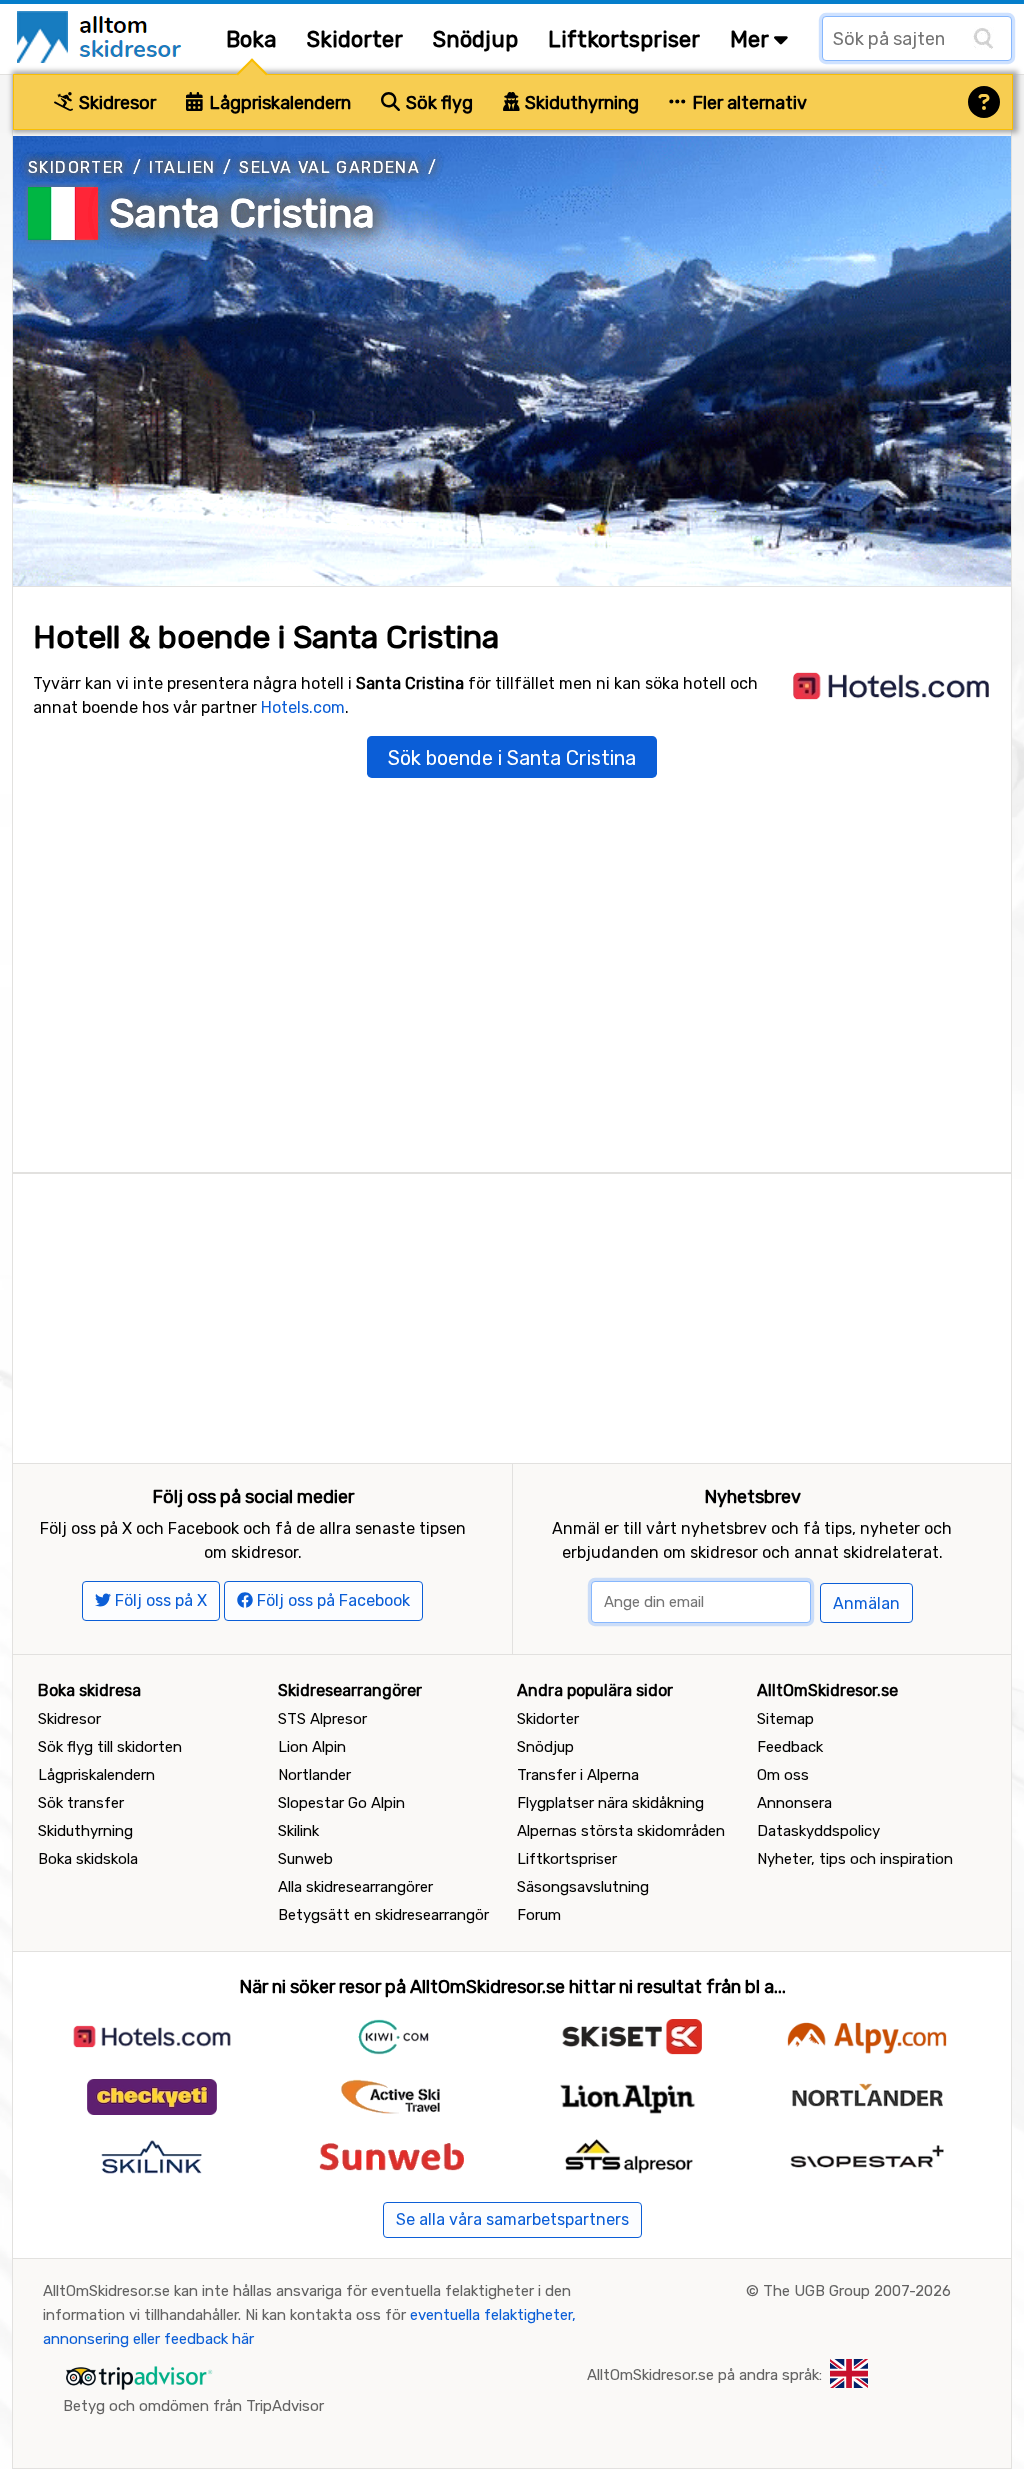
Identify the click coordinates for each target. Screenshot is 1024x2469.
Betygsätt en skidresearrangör (383, 1915)
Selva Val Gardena (329, 167)
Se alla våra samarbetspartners (512, 2219)
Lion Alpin (312, 1747)
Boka (251, 39)
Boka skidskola (88, 1859)
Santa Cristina (242, 213)
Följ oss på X (159, 1600)
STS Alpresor (322, 1719)
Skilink (298, 1831)
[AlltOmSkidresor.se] (101, 35)
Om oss (783, 1775)
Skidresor (115, 103)
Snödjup (475, 39)
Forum (539, 1915)
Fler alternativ (747, 103)
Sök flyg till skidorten (110, 1747)
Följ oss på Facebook (331, 1600)
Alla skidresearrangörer (355, 1887)
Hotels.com (303, 707)
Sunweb (305, 1859)
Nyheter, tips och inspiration (855, 1859)
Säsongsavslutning (583, 1887)
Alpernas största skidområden (621, 1831)
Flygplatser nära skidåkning (610, 1803)
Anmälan (866, 1603)
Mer (752, 39)
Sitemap (785, 1719)
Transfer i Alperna (578, 1775)
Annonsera (794, 1803)
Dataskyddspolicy (818, 1831)
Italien (182, 167)
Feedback (790, 1747)
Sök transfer (81, 1803)
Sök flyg (437, 103)
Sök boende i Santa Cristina (512, 758)
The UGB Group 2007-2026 (857, 2291)
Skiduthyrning (580, 103)
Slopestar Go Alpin (341, 1803)
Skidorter (355, 39)
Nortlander (314, 1775)
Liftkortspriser (624, 39)
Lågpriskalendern (278, 103)
